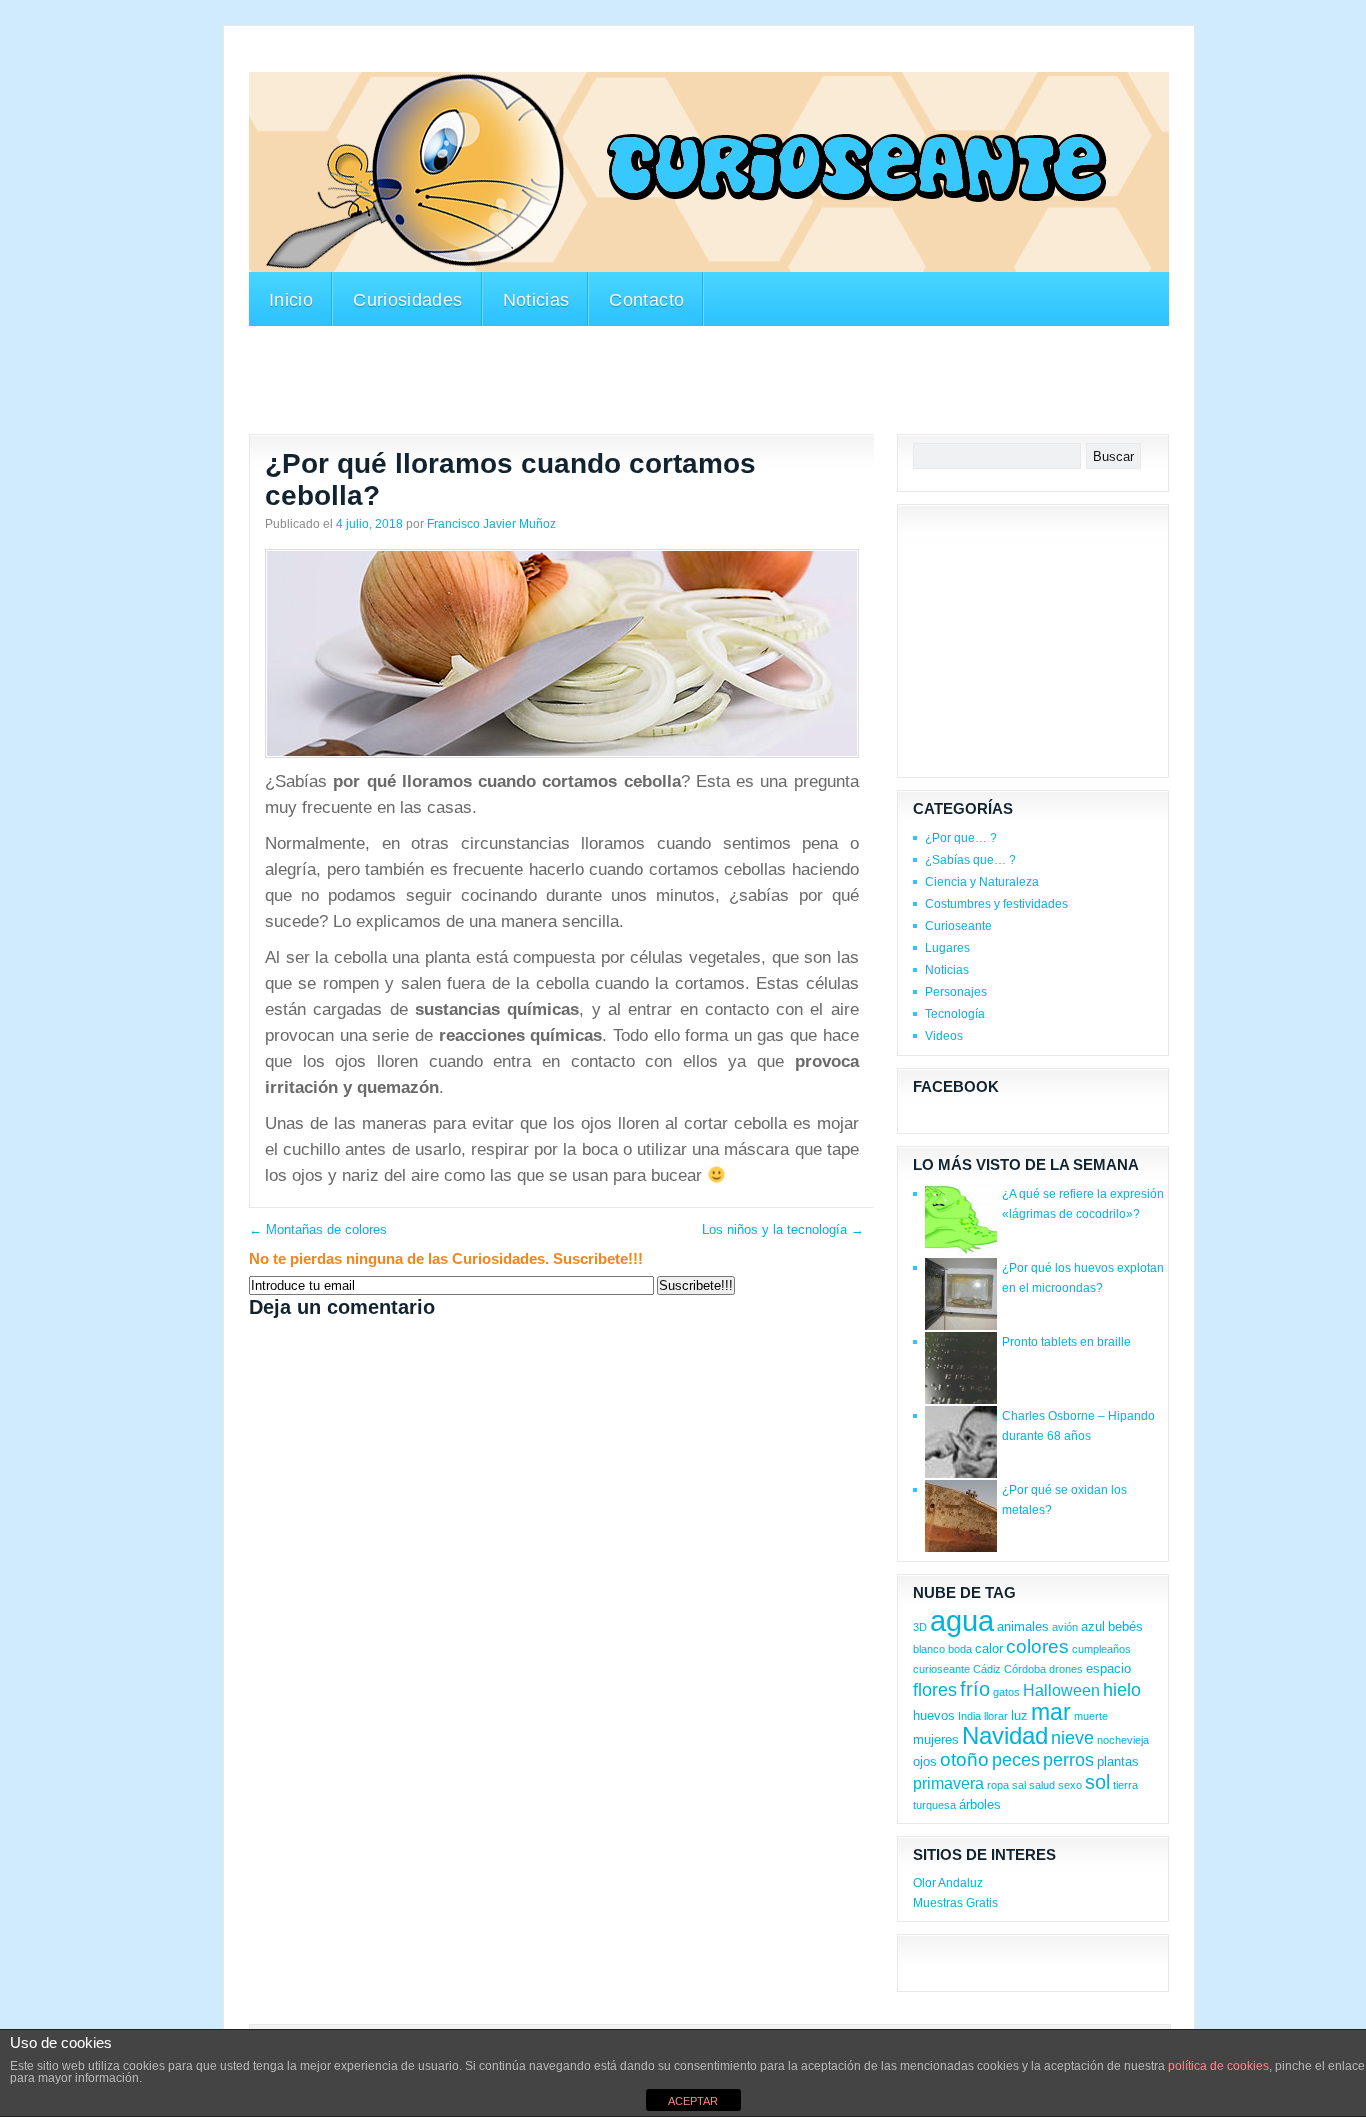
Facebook (956, 1086)
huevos (934, 1715)
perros (1068, 1760)
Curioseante (958, 926)
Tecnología (955, 1014)
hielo (1122, 1690)
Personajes (956, 992)
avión (1065, 1627)
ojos (925, 1761)
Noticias (536, 300)
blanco (929, 1649)
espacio (1108, 1668)
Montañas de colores (318, 1229)
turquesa (934, 1805)
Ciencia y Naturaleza (982, 882)
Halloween (1061, 1690)
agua (962, 1620)
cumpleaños (1101, 1649)
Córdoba (1025, 1669)
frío (975, 1689)
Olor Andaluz (948, 1883)
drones (1066, 1669)
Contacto (646, 300)
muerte (1091, 1716)
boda (960, 1649)
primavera (948, 1783)
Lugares (947, 948)
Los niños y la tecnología (783, 1229)
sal (1019, 1785)
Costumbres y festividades (996, 904)
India (969, 1716)
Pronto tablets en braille (1066, 1342)
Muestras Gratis (955, 1903)
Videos (944, 1036)
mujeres (936, 1739)
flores (935, 1690)
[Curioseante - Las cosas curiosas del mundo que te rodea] (709, 172)
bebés (1125, 1626)
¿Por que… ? (961, 838)
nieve (1072, 1738)
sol (1097, 1782)
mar (1051, 1712)
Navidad (1005, 1735)
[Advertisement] (613, 58)
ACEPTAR (693, 2101)
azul (1093, 1626)
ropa (998, 1785)
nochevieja (1123, 1740)
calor (989, 1648)
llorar (996, 1716)
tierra (1125, 1785)
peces (1016, 1760)
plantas (1118, 1761)
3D (920, 1627)
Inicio (291, 300)
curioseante (941, 1669)
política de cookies (1218, 2066)
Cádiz (987, 1669)
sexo (1070, 1785)
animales (1023, 1626)
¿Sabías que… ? (970, 860)
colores (1037, 1646)
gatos (1006, 1692)
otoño (964, 1759)
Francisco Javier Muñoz (491, 524)
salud (1042, 1785)
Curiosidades (407, 300)
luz (1019, 1715)
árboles (980, 1804)
